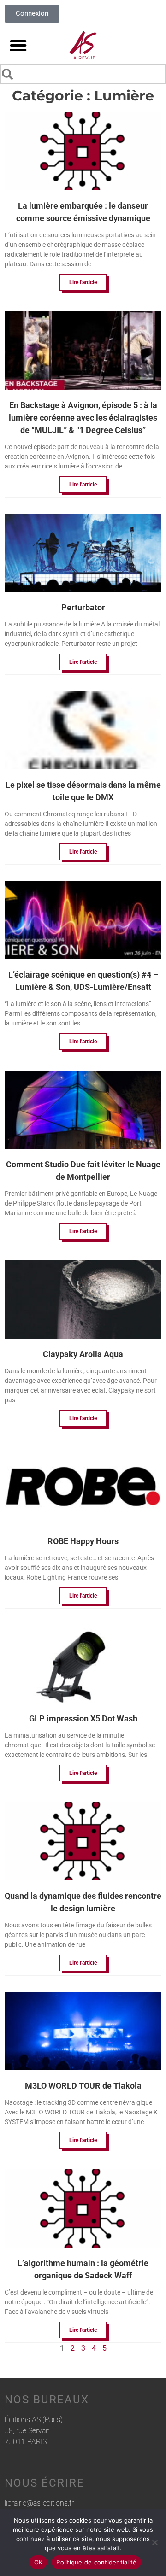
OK (39, 2562)
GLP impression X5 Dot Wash (83, 1718)
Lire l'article (83, 282)
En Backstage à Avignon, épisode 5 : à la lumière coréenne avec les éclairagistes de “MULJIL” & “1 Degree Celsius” (83, 418)
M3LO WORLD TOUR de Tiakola (83, 2086)
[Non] (154, 2542)
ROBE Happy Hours (83, 1541)
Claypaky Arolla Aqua (83, 1354)
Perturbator (83, 607)
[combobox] (83, 74)
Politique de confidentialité (96, 2562)
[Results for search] (83, 86)
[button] (18, 45)
